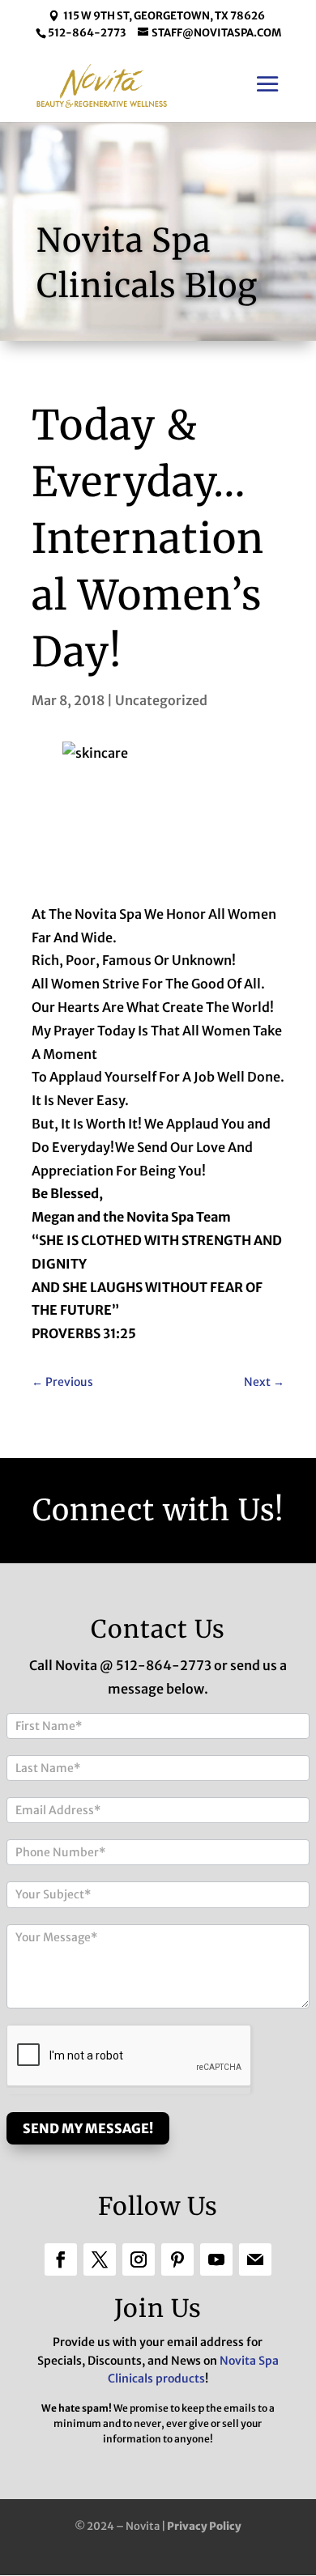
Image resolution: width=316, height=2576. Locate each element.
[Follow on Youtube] (216, 2259)
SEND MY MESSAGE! (88, 2128)
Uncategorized (161, 700)
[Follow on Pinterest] (177, 2259)
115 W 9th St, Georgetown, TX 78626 (164, 16)
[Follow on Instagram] (139, 2259)
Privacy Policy (204, 2526)
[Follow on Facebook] (61, 2259)
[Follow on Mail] (255, 2259)
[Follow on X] (100, 2259)
